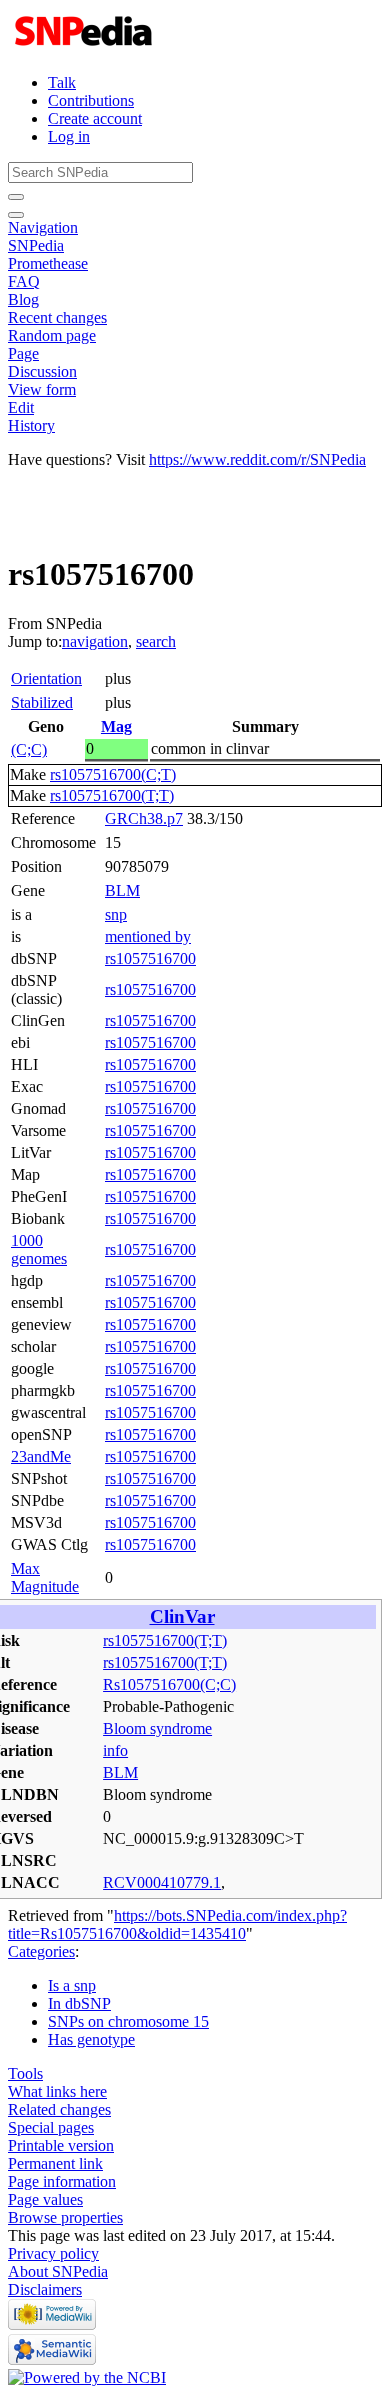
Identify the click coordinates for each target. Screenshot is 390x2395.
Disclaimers (45, 2289)
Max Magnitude (45, 1577)
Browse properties (65, 2217)
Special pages (51, 2127)
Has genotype (91, 2039)
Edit (21, 407)
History (31, 425)
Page (23, 353)
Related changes (59, 2109)
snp (116, 914)
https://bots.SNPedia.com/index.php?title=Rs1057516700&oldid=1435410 (177, 1924)
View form (42, 389)
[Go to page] (16, 197)
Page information (62, 2181)
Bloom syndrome (157, 1728)
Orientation (46, 678)
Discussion (42, 371)
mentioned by (148, 936)
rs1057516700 (150, 958)
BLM (122, 890)
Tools (25, 2073)
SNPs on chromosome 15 (128, 2021)
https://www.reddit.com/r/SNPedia (257, 459)
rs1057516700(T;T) (112, 795)
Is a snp (72, 1985)
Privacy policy (53, 2253)
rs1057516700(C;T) (113, 774)
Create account (95, 118)
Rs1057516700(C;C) (169, 1684)
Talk (62, 82)
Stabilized (42, 702)
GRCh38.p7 (144, 818)
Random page (52, 335)
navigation (95, 641)
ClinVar (182, 1616)
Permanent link (55, 2163)
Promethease (48, 263)
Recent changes (57, 317)
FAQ (24, 281)
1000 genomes (39, 1249)
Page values (45, 2199)
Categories (41, 1951)
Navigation (43, 227)
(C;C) (29, 749)
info (115, 1750)
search (156, 641)
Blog (23, 299)
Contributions (91, 100)
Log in (69, 136)
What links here (57, 2091)
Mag (116, 726)
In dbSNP (79, 2003)
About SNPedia (58, 2271)
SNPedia (36, 245)
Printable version (61, 2145)
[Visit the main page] (85, 48)
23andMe (41, 1456)
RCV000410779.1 (162, 1882)
